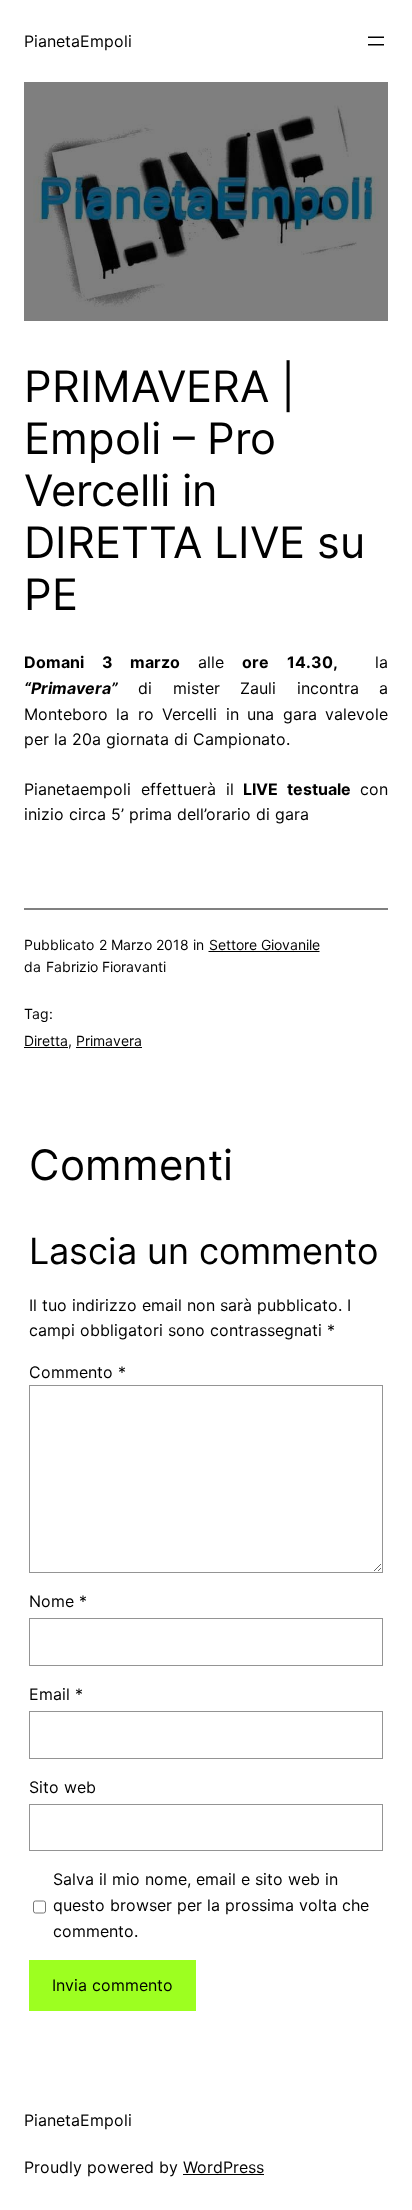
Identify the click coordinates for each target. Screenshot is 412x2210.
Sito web (62, 1787)
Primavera (109, 1040)
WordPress (223, 2167)
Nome (58, 1601)
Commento (77, 1372)
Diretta (46, 1040)
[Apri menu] (376, 41)
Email (56, 1694)
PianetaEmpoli (78, 41)
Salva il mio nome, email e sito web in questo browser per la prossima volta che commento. (211, 1904)
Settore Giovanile (264, 944)
